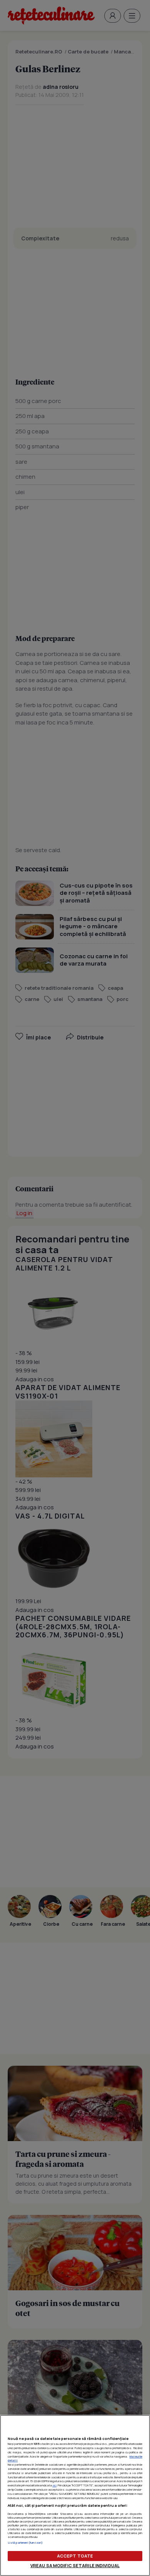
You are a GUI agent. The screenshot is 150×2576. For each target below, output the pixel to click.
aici (54, 2485)
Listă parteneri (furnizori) (25, 2543)
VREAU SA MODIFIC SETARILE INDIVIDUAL (75, 2565)
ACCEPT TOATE (75, 2556)
